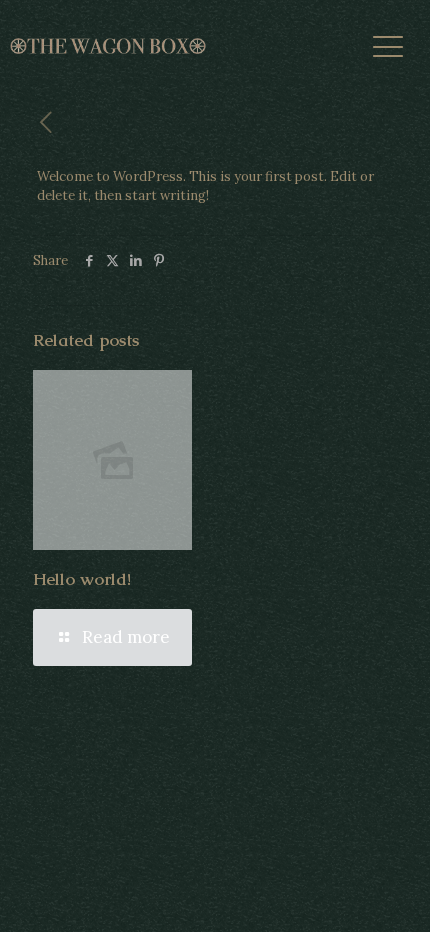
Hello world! (82, 579)
